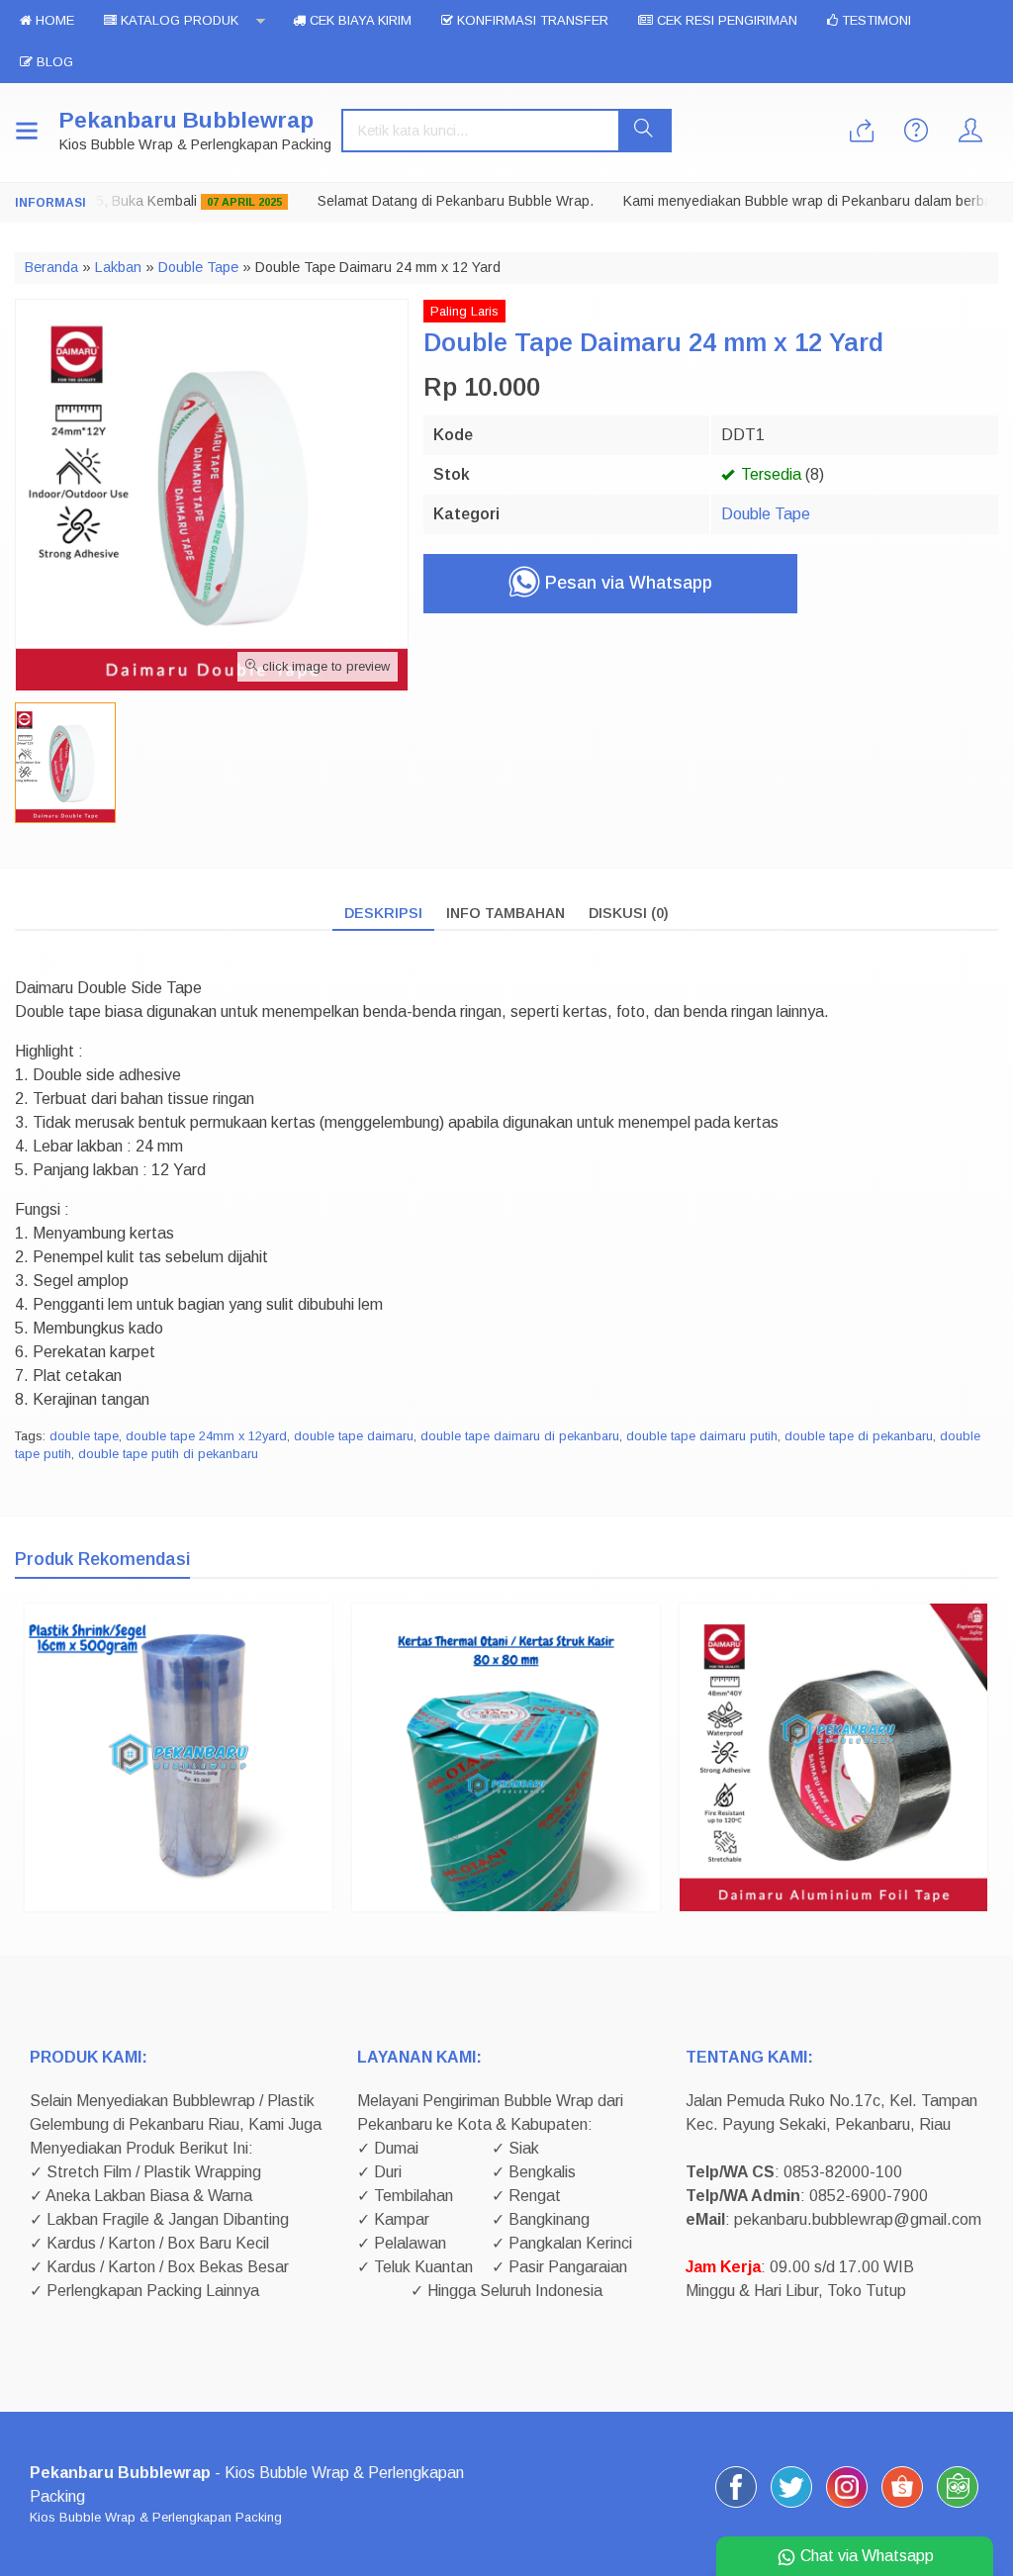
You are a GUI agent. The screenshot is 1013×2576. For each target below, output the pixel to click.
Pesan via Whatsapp (626, 583)
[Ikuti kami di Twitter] (791, 2507)
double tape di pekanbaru (859, 1436)
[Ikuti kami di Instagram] (847, 2507)
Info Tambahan (506, 913)
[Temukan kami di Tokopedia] (958, 2507)
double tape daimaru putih (702, 1436)
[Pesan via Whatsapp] (862, 132)
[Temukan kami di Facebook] (736, 2507)
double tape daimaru (354, 1436)
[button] (645, 131)
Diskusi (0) (629, 913)
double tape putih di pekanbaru (168, 1454)
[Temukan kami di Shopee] (902, 2507)
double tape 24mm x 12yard (206, 1436)
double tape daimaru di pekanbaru (520, 1436)
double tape (84, 1436)
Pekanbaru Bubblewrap (186, 120)
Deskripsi (383, 913)
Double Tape (766, 514)
